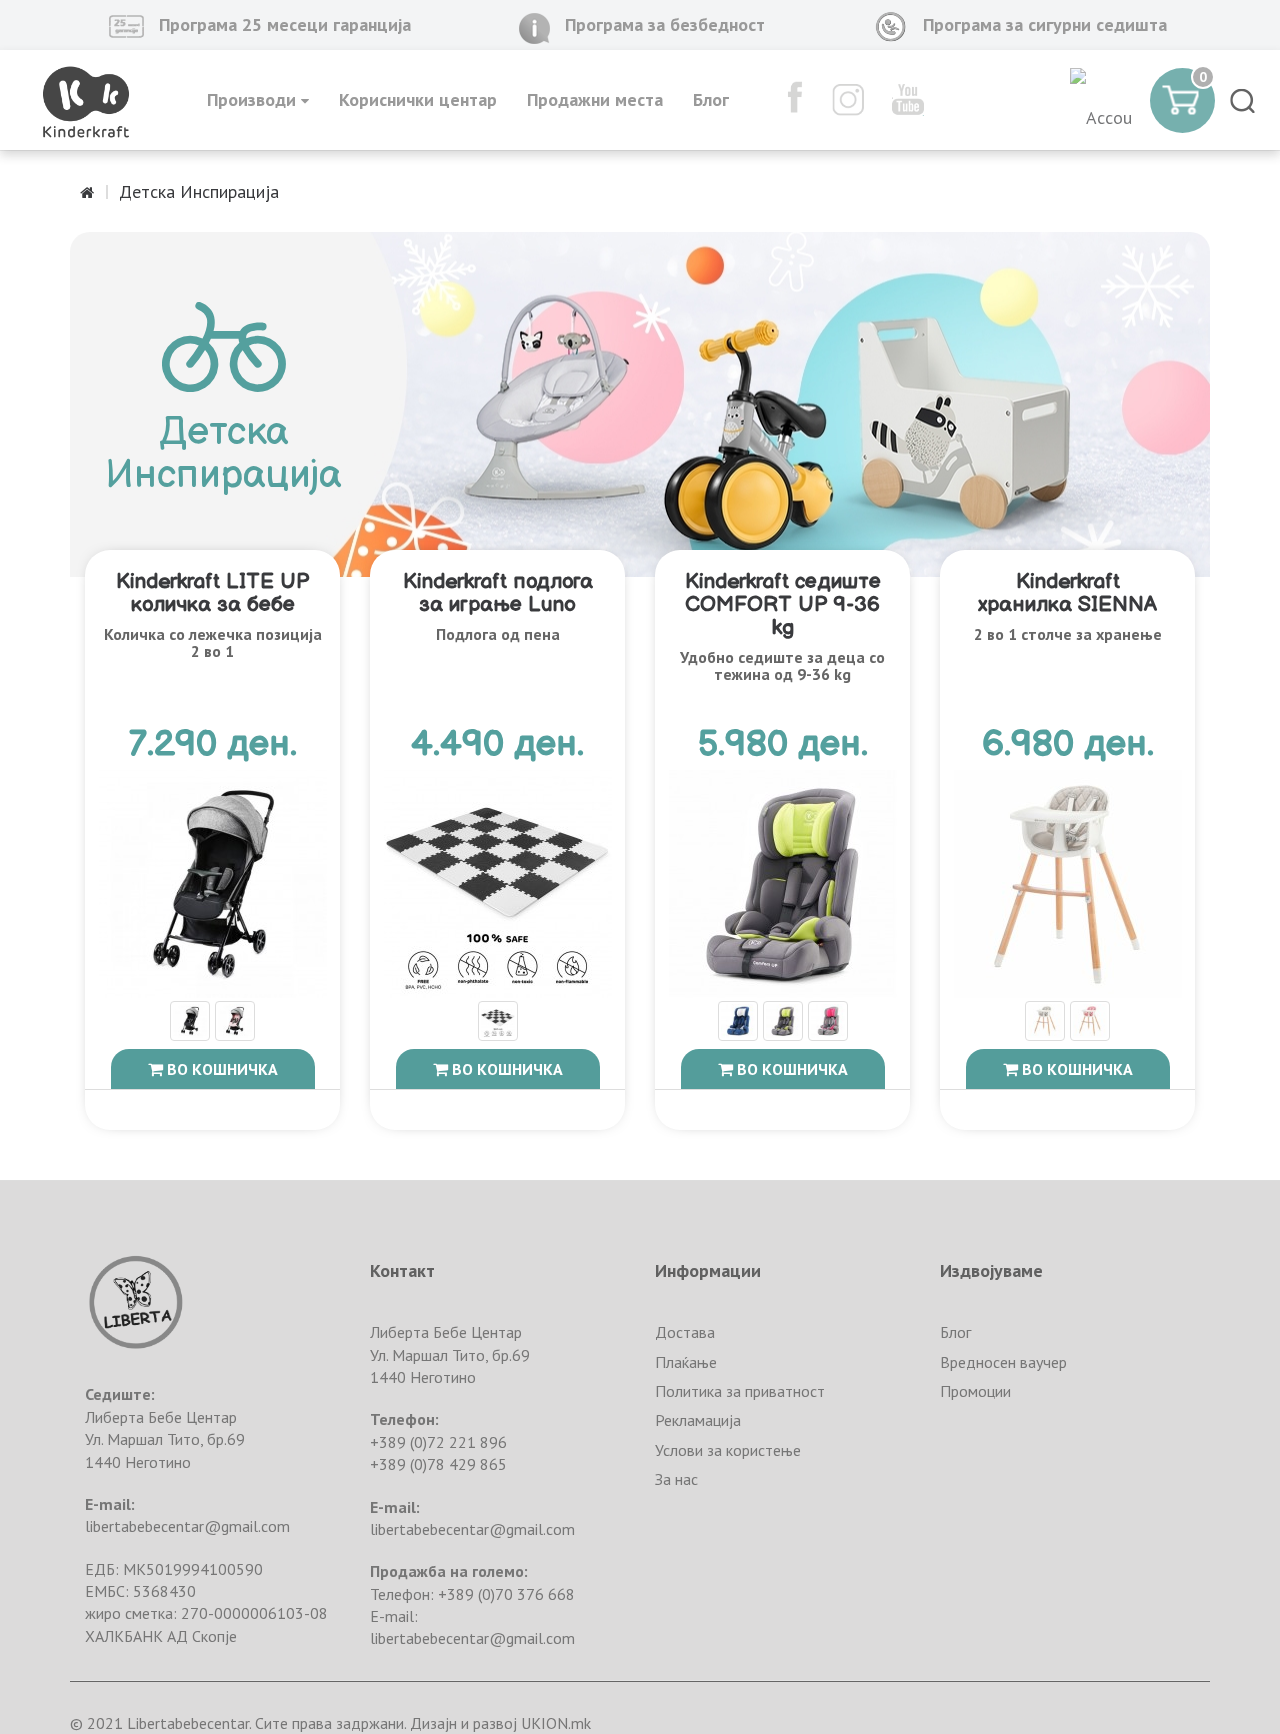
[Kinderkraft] (86, 100)
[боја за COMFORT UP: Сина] (738, 1022)
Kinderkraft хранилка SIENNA (1067, 593)
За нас (676, 1479)
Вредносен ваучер (1003, 1362)
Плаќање (686, 1362)
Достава (685, 1332)
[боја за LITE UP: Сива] (190, 1022)
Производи (254, 99)
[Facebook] (786, 100)
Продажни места (595, 99)
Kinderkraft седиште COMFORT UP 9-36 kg (783, 604)
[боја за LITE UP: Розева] (235, 1022)
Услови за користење (728, 1450)
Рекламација (698, 1420)
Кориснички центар (418, 99)
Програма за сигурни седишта (1045, 24)
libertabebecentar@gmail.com (187, 1526)
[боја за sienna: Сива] (1045, 1022)
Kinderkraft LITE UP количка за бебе (212, 593)
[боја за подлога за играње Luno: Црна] (498, 1022)
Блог (711, 99)
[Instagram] (838, 100)
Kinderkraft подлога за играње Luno (498, 593)
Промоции (975, 1391)
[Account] (1102, 100)
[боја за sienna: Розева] (1090, 1022)
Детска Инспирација (199, 191)
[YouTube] (898, 100)
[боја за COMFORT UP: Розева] (828, 1022)
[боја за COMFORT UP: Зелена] (783, 1022)
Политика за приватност (740, 1391)
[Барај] (1242, 100)
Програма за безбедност (665, 24)
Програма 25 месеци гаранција (285, 24)
